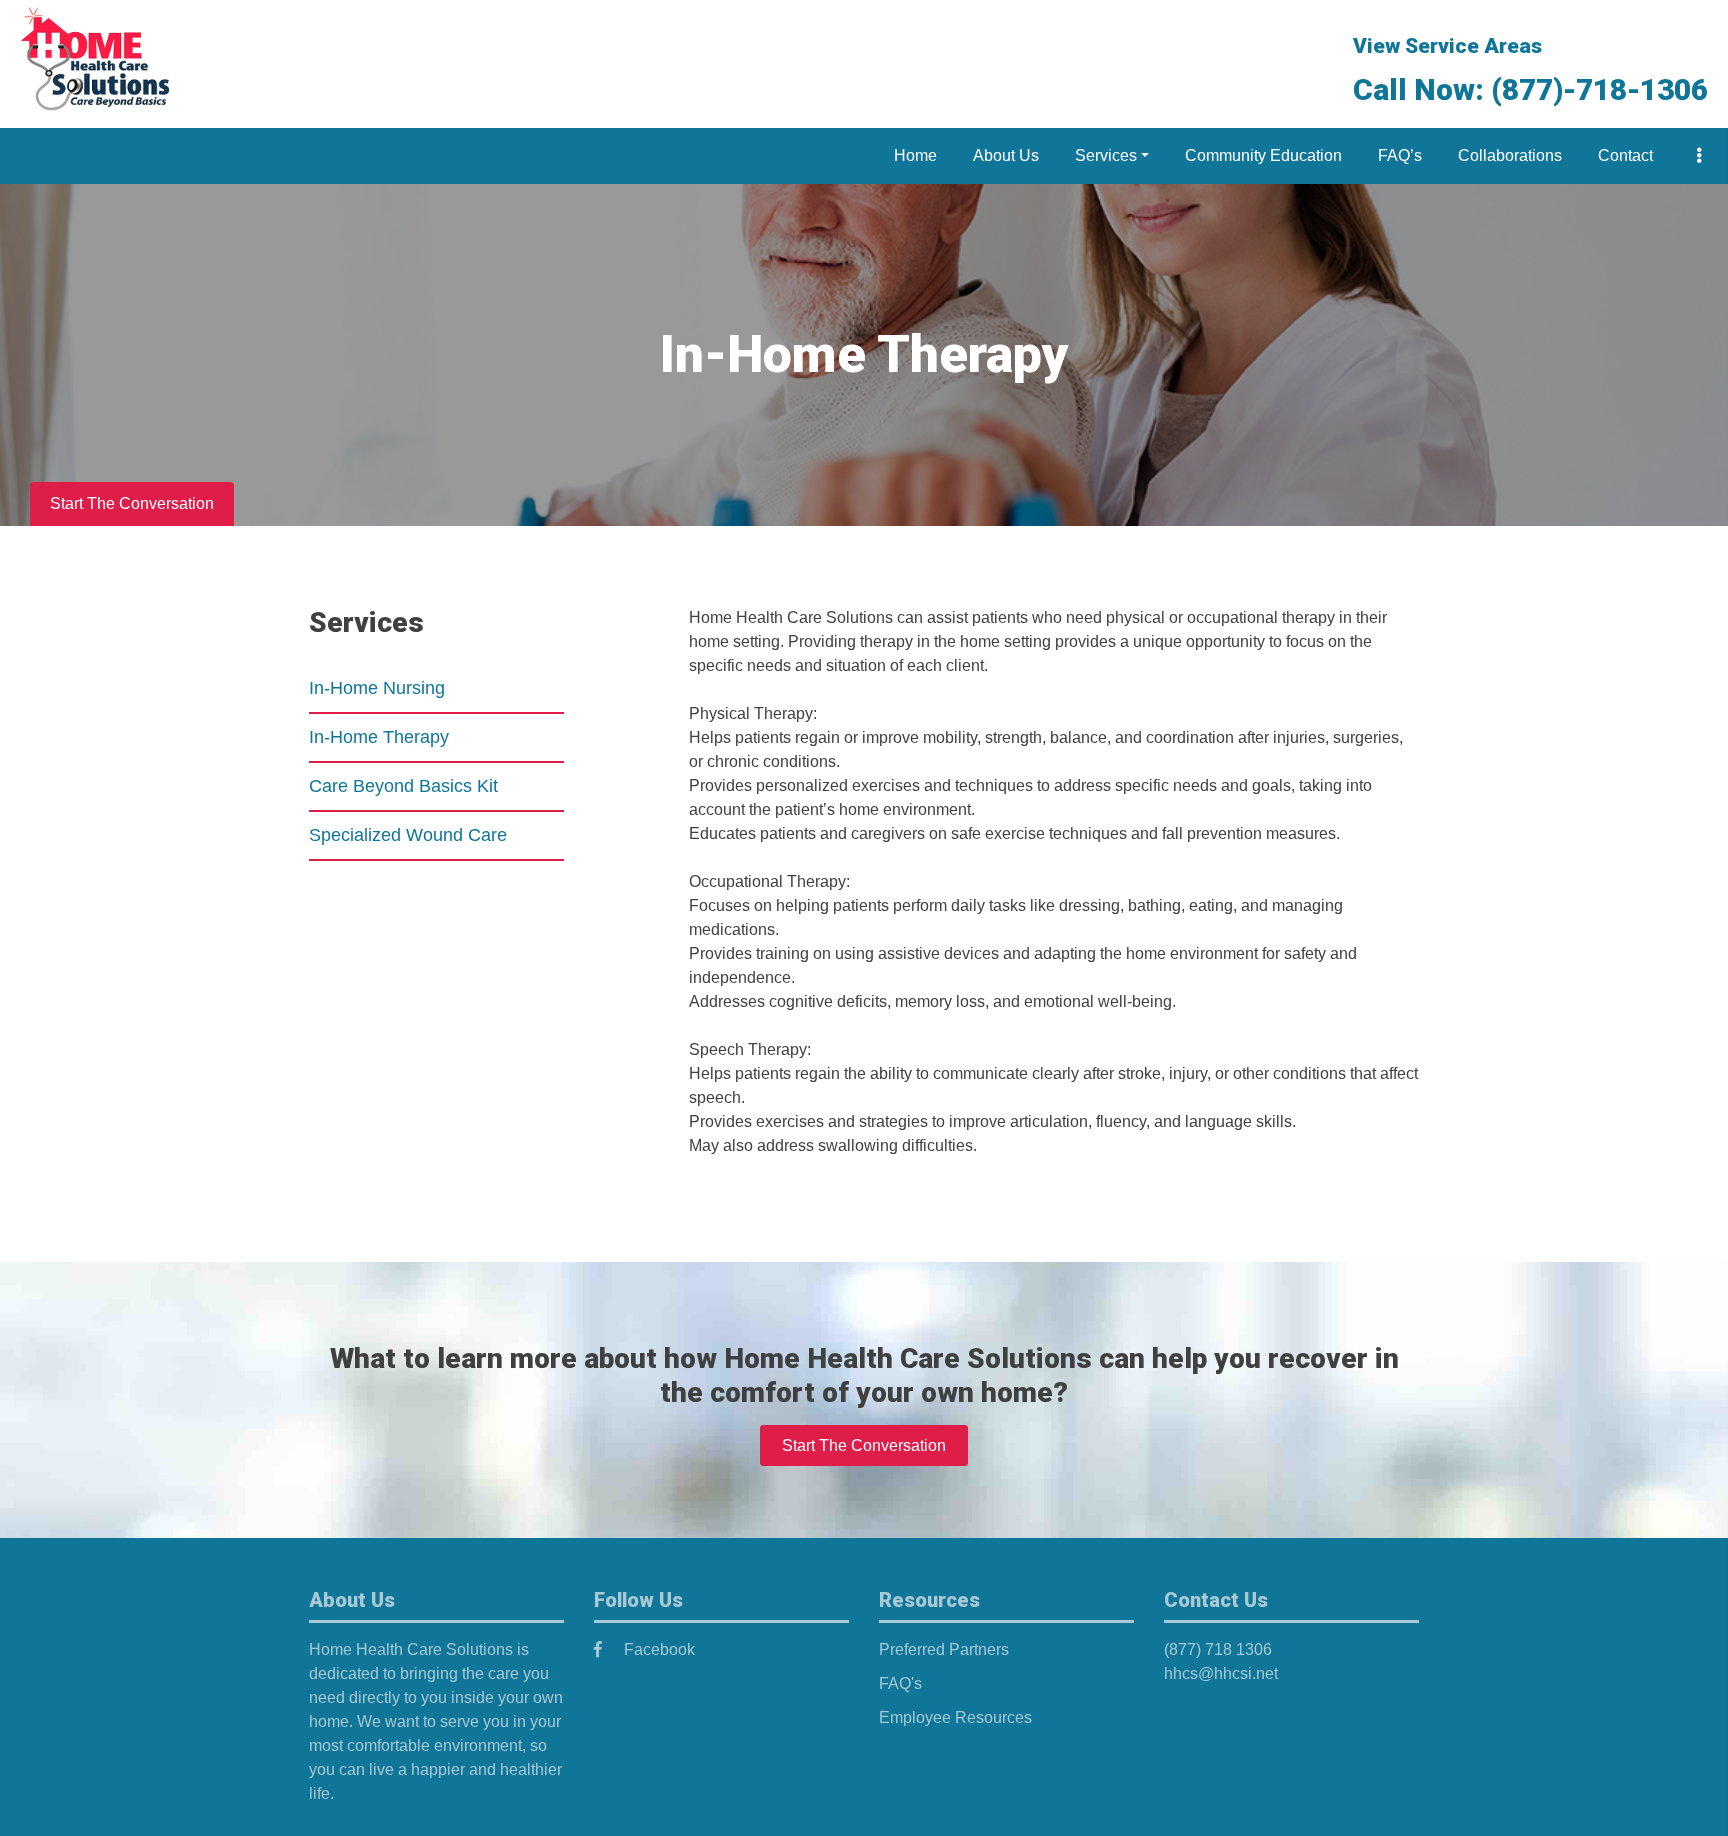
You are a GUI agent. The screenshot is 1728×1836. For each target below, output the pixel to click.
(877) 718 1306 (1218, 1649)
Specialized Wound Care (408, 835)
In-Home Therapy (379, 737)
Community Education (1263, 155)
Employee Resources (955, 1717)
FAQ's (900, 1683)
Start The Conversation (132, 503)
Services (1106, 155)
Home (915, 155)
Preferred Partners (944, 1649)
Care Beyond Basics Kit (403, 786)
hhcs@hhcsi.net (1221, 1673)
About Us (1006, 155)
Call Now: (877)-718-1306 (1530, 89)
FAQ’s (1400, 155)
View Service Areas (1447, 46)
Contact (1625, 155)
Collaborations (1510, 155)
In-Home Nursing (377, 688)
